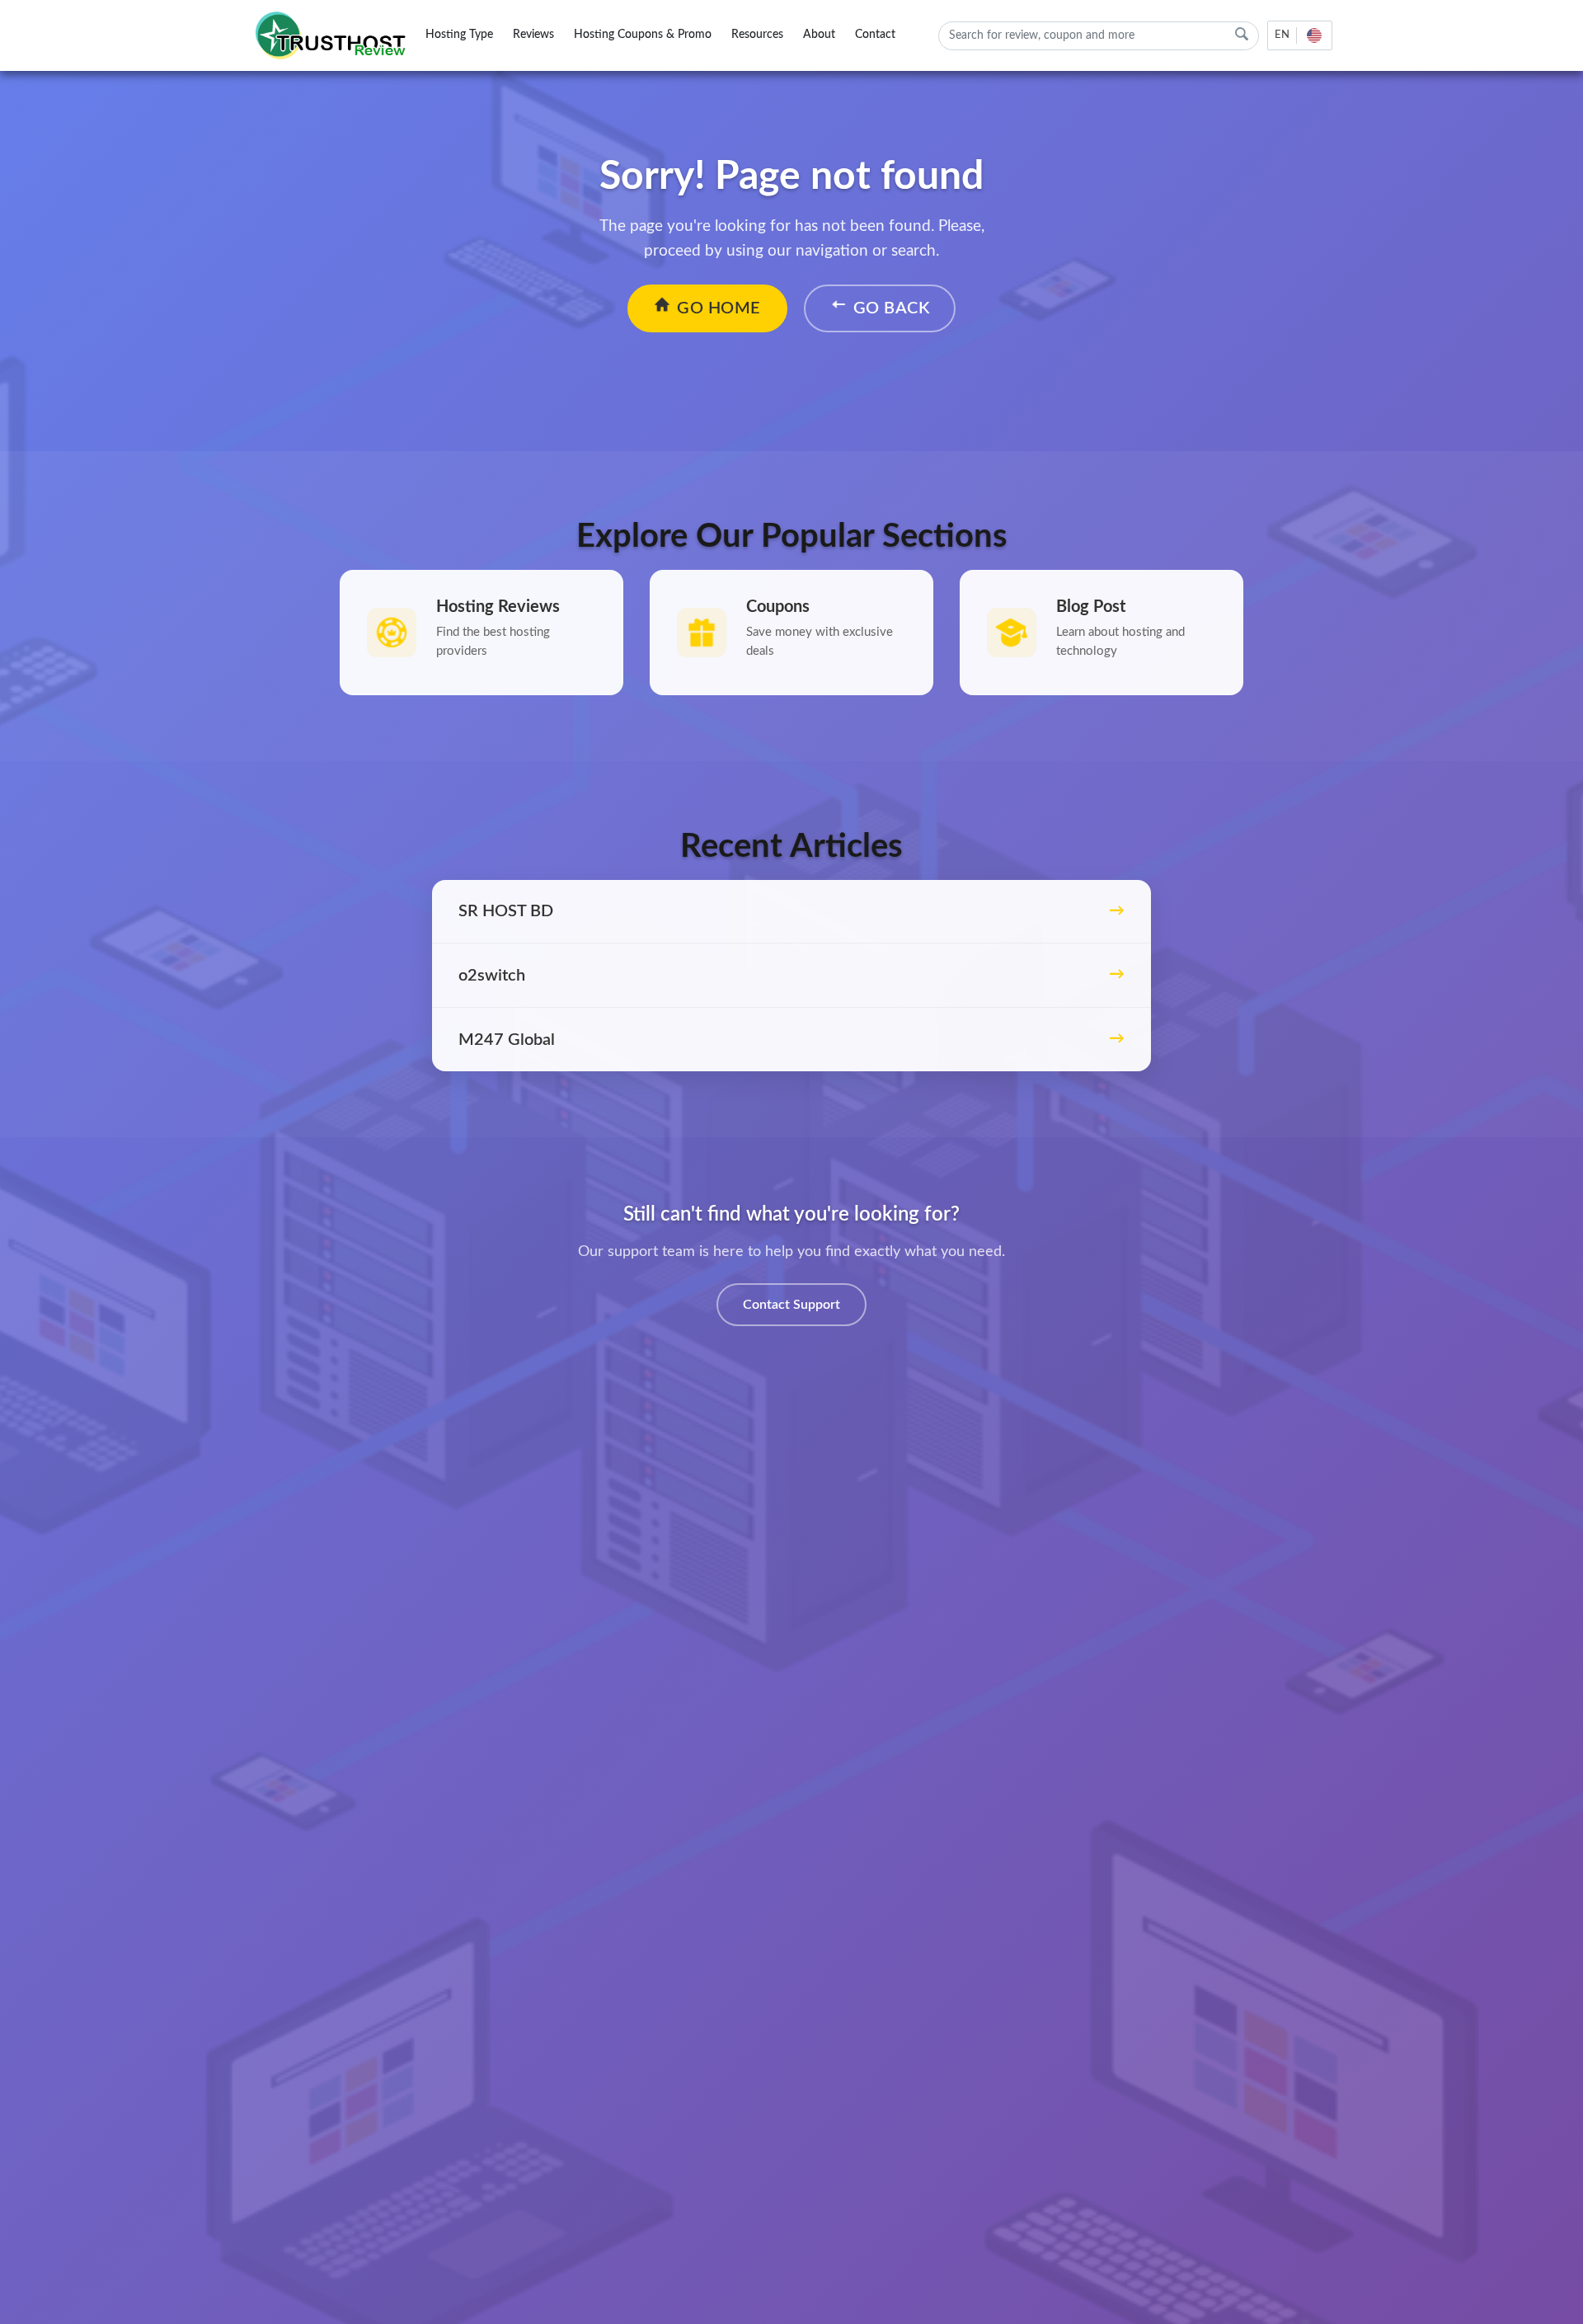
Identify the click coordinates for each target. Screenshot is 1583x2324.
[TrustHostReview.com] (333, 35)
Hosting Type (459, 35)
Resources (757, 35)
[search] (1242, 34)
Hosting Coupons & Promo (643, 35)
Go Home (719, 308)
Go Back (892, 308)
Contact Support (791, 1305)
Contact (875, 35)
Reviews (533, 35)
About (819, 35)
